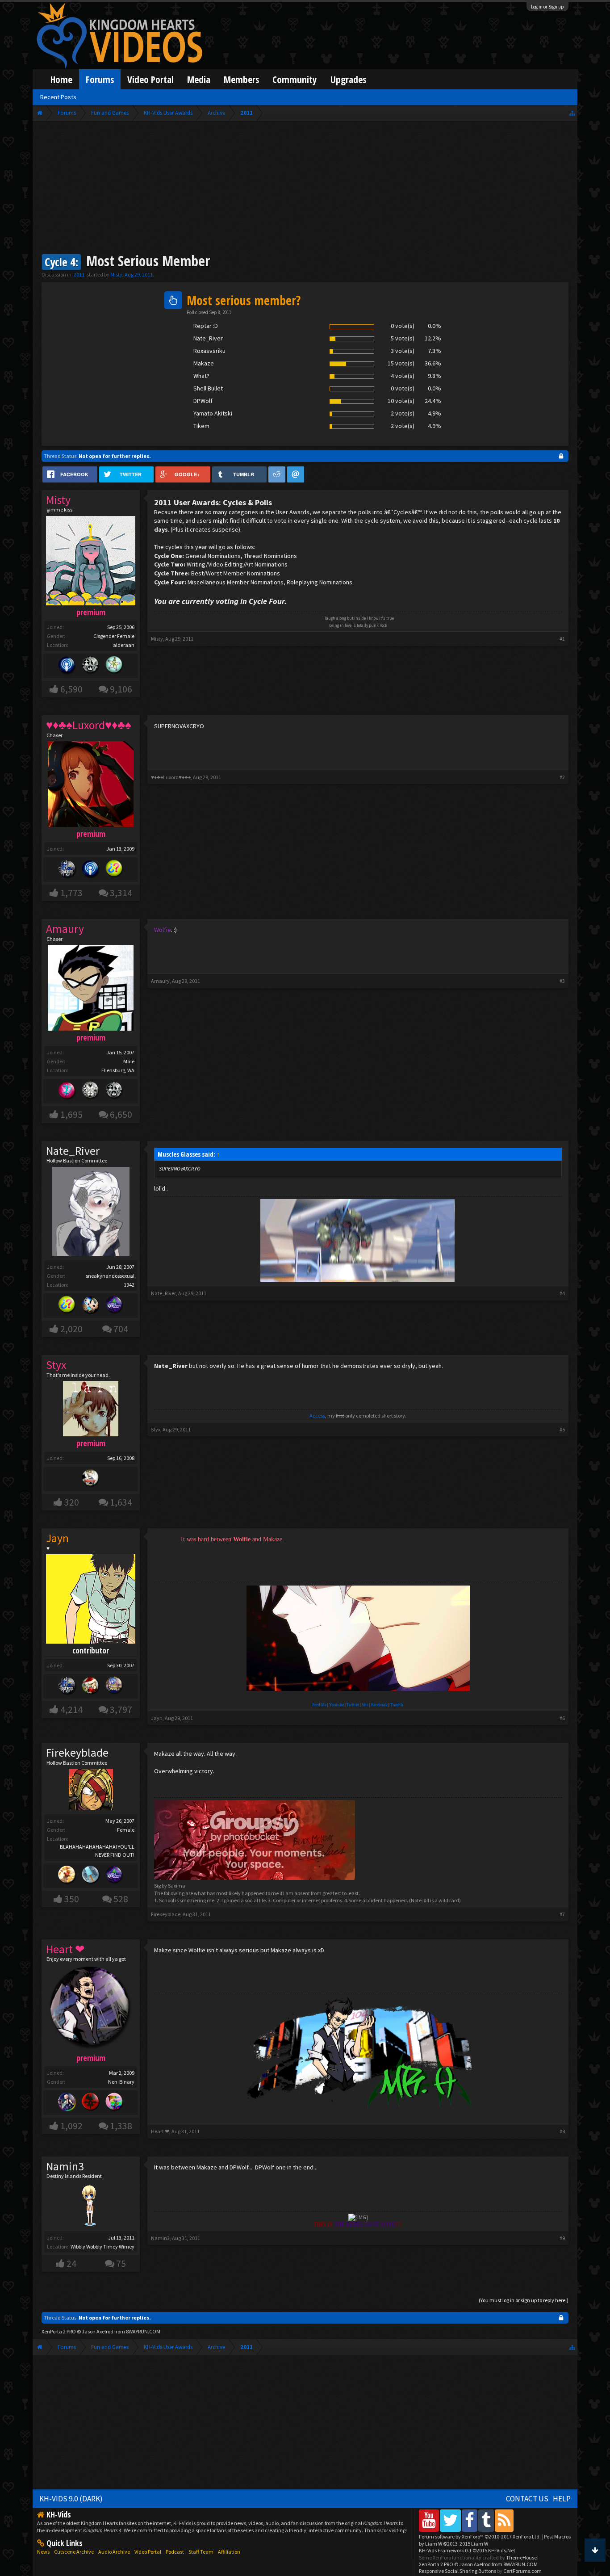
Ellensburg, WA (118, 1070)
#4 (562, 1293)
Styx (156, 1429)
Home (61, 79)
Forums (100, 79)
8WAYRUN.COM (143, 2331)
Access (317, 1416)
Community (295, 79)
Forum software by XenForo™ (480, 2536)
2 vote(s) (403, 413)
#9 (562, 2238)
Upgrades (348, 79)
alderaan (124, 645)
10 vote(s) (401, 401)
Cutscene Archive (74, 2552)
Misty (116, 275)
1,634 (121, 1502)
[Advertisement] (305, 189)
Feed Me (319, 1705)
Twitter (353, 1705)
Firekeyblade (77, 1753)
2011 (79, 275)
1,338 (121, 2126)
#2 (562, 777)
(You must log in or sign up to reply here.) (524, 2300)
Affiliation (229, 2552)
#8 (562, 2131)
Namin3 (65, 2166)
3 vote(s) (403, 351)
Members (241, 79)
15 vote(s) (401, 363)
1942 (129, 1285)
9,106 (121, 689)
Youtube (336, 1705)
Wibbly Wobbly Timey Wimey (102, 2247)
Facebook (379, 1705)
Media (199, 79)
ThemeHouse (521, 2557)
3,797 (121, 1710)
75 (121, 2263)
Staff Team (201, 2552)
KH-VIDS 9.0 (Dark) (71, 2499)
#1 (562, 639)
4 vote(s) (403, 376)
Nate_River (73, 1151)
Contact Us (527, 2499)
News (43, 2552)
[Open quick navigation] (572, 113)
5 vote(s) (403, 338)
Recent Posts (58, 97)
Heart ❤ (160, 2131)
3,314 (121, 893)
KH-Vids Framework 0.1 (467, 2550)
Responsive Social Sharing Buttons (457, 2571)
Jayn (157, 1718)
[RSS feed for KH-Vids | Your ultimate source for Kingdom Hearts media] (504, 2520)
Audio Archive (114, 2552)
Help (562, 2499)
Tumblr (397, 1705)
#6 (562, 1718)
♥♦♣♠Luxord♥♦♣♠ (171, 777)
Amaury (160, 981)
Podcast (175, 2552)
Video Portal (150, 79)
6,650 (121, 1114)
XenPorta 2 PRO (59, 2331)
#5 (562, 1429)
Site (365, 1705)
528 (121, 1899)
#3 (562, 981)
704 (121, 1329)
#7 (562, 1914)
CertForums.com (522, 2571)
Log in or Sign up (547, 7)
